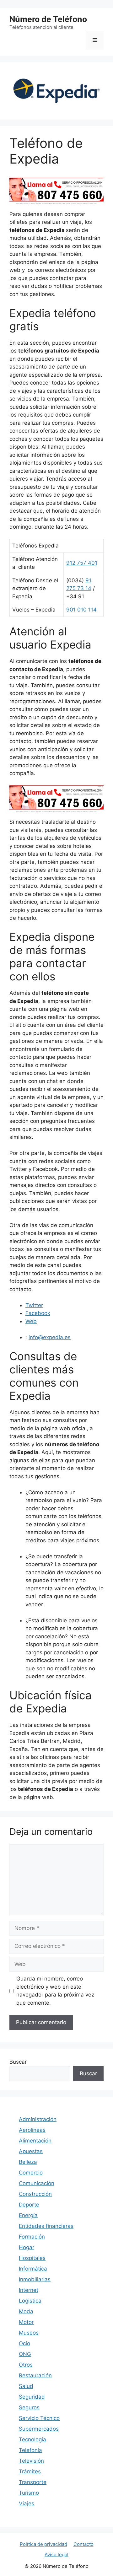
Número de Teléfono (48, 19)
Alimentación (35, 2141)
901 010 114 (81, 610)
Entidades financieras (46, 2226)
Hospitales (32, 2258)
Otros (26, 2365)
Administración (38, 2119)
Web (31, 1321)
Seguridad (32, 2397)
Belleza (28, 2162)
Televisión (31, 2461)
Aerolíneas (32, 2130)
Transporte (33, 2482)
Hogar (27, 2247)
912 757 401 (82, 563)
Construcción (35, 2194)
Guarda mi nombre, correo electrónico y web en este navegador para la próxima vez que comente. (55, 1991)
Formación (32, 2237)
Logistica (30, 2301)
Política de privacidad (43, 2544)
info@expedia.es (50, 1337)
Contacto (83, 2544)
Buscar (18, 2062)
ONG (25, 2354)
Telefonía (30, 2450)
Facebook (38, 1313)
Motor (26, 2322)
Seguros (29, 2407)
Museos (29, 2333)
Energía (28, 2215)
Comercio (31, 2173)
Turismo (29, 2493)
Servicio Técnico (39, 2418)
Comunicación (37, 2183)
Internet (29, 2290)
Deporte (29, 2205)
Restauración (35, 2375)
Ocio (24, 2343)
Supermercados (39, 2429)
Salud (26, 2386)
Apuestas (31, 2151)
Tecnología (32, 2439)
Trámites (30, 2471)
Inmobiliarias (35, 2279)
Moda (26, 2311)
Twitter (34, 1305)
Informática (33, 2269)
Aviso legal (56, 2554)
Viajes (27, 2503)
